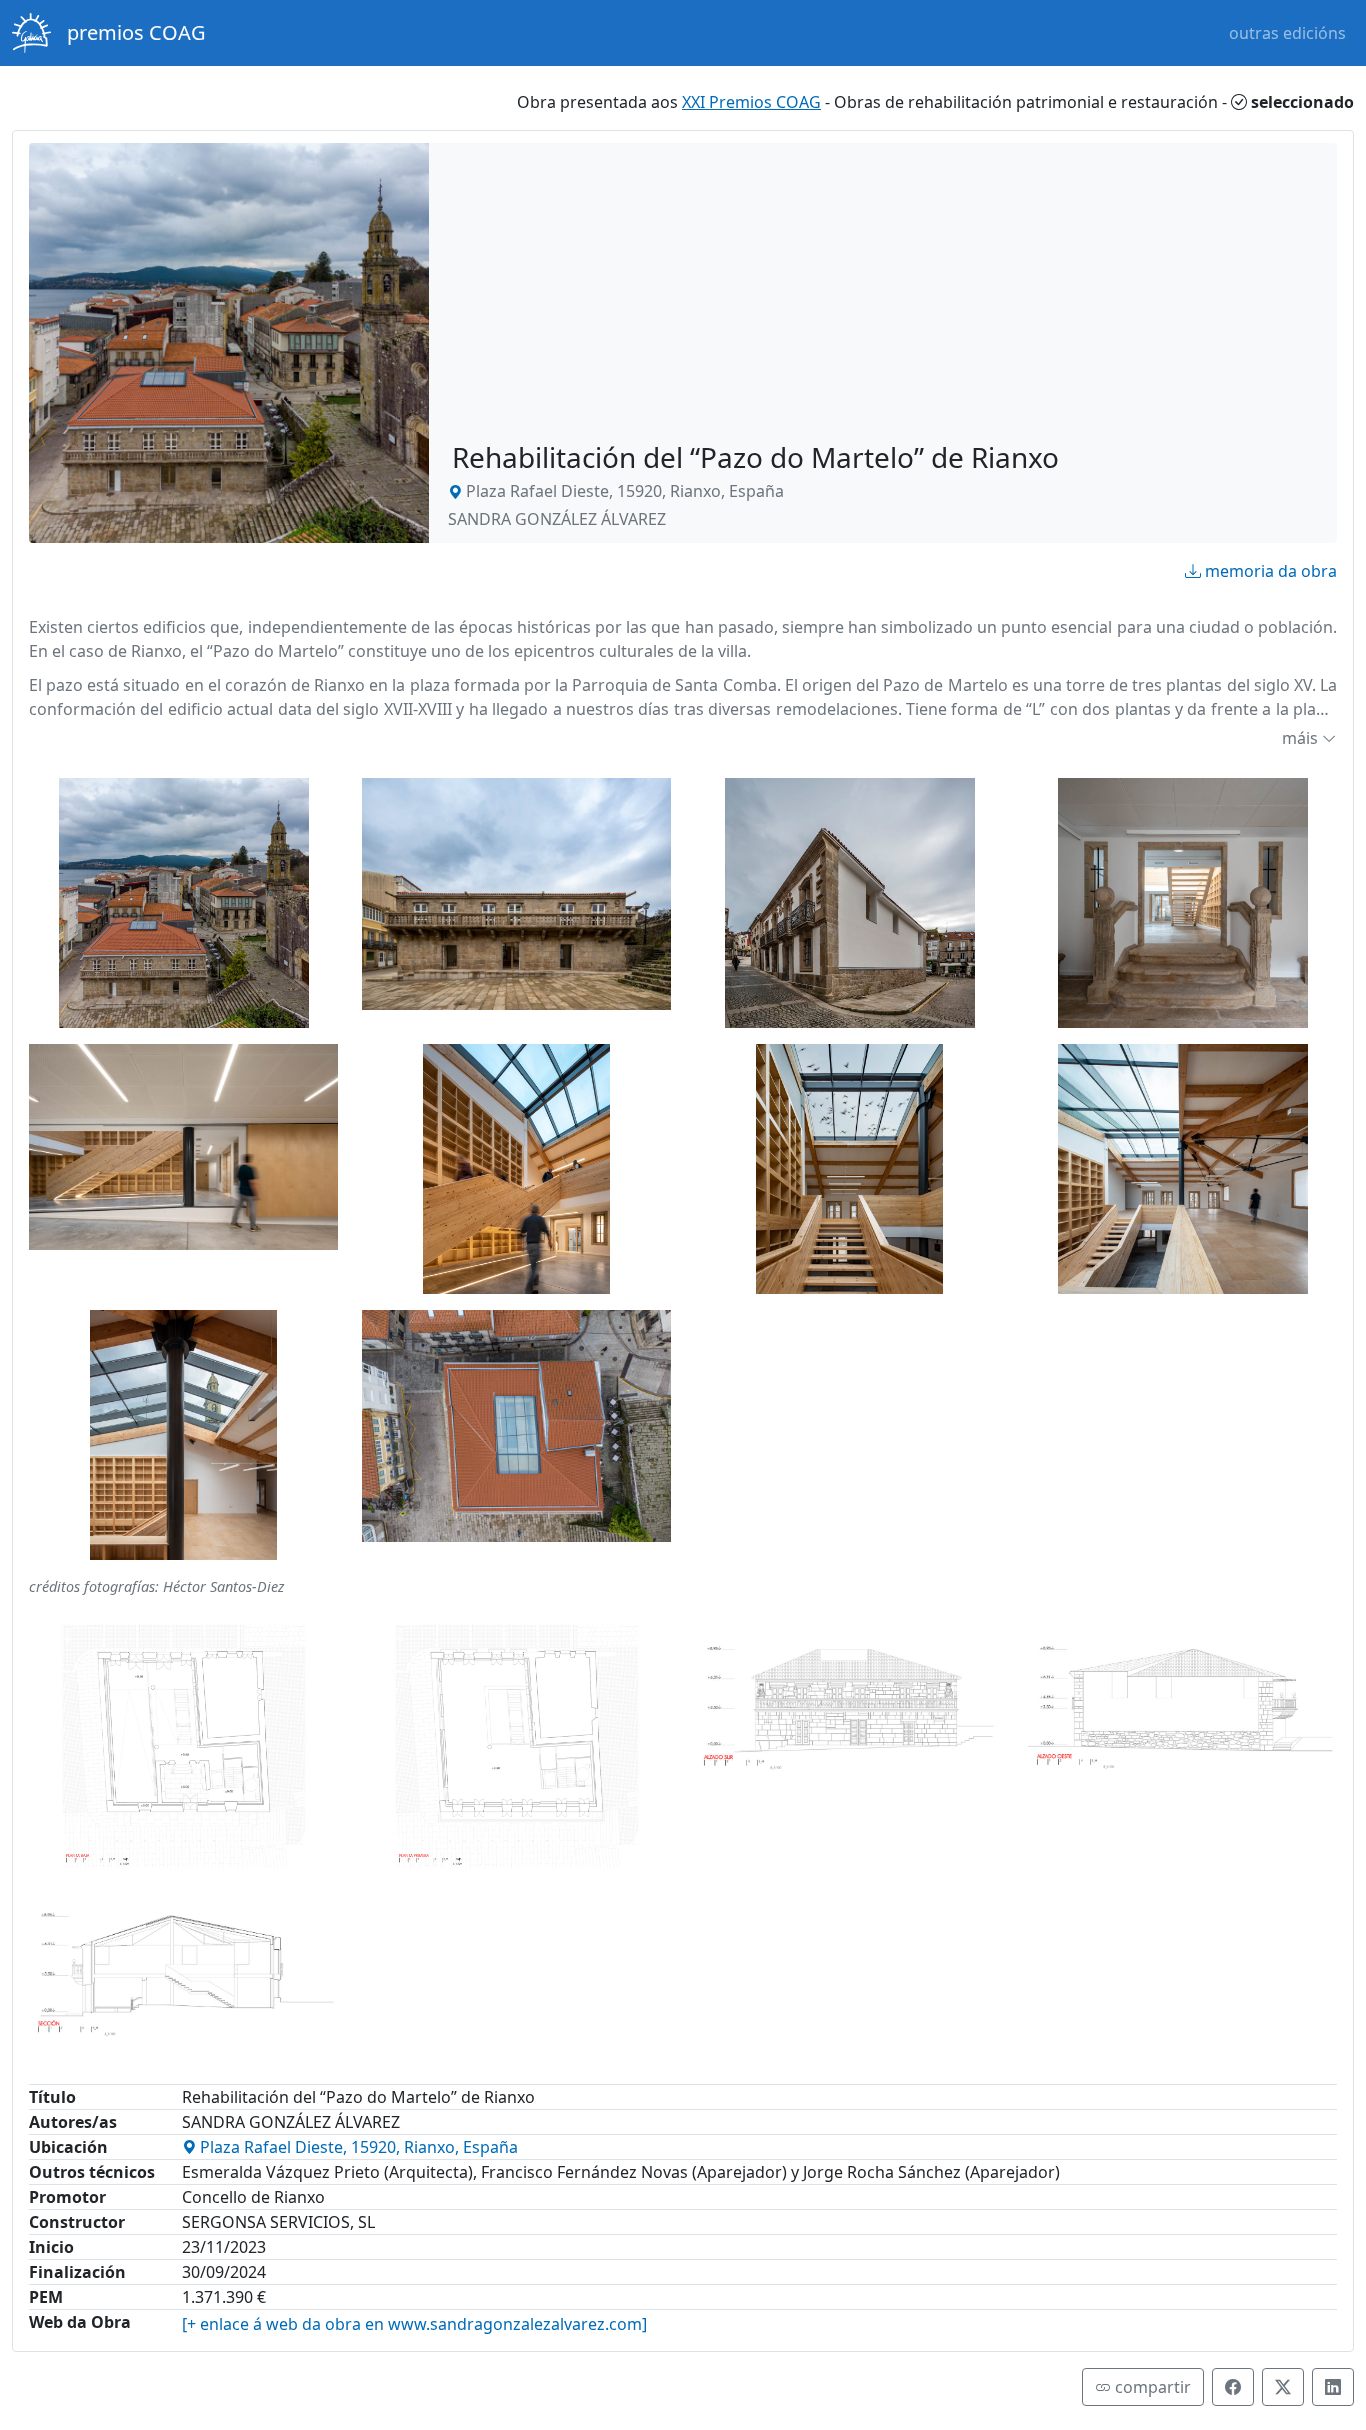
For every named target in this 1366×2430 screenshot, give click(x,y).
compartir (1151, 2387)
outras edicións (1287, 33)
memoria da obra (1271, 571)
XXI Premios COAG (751, 102)
